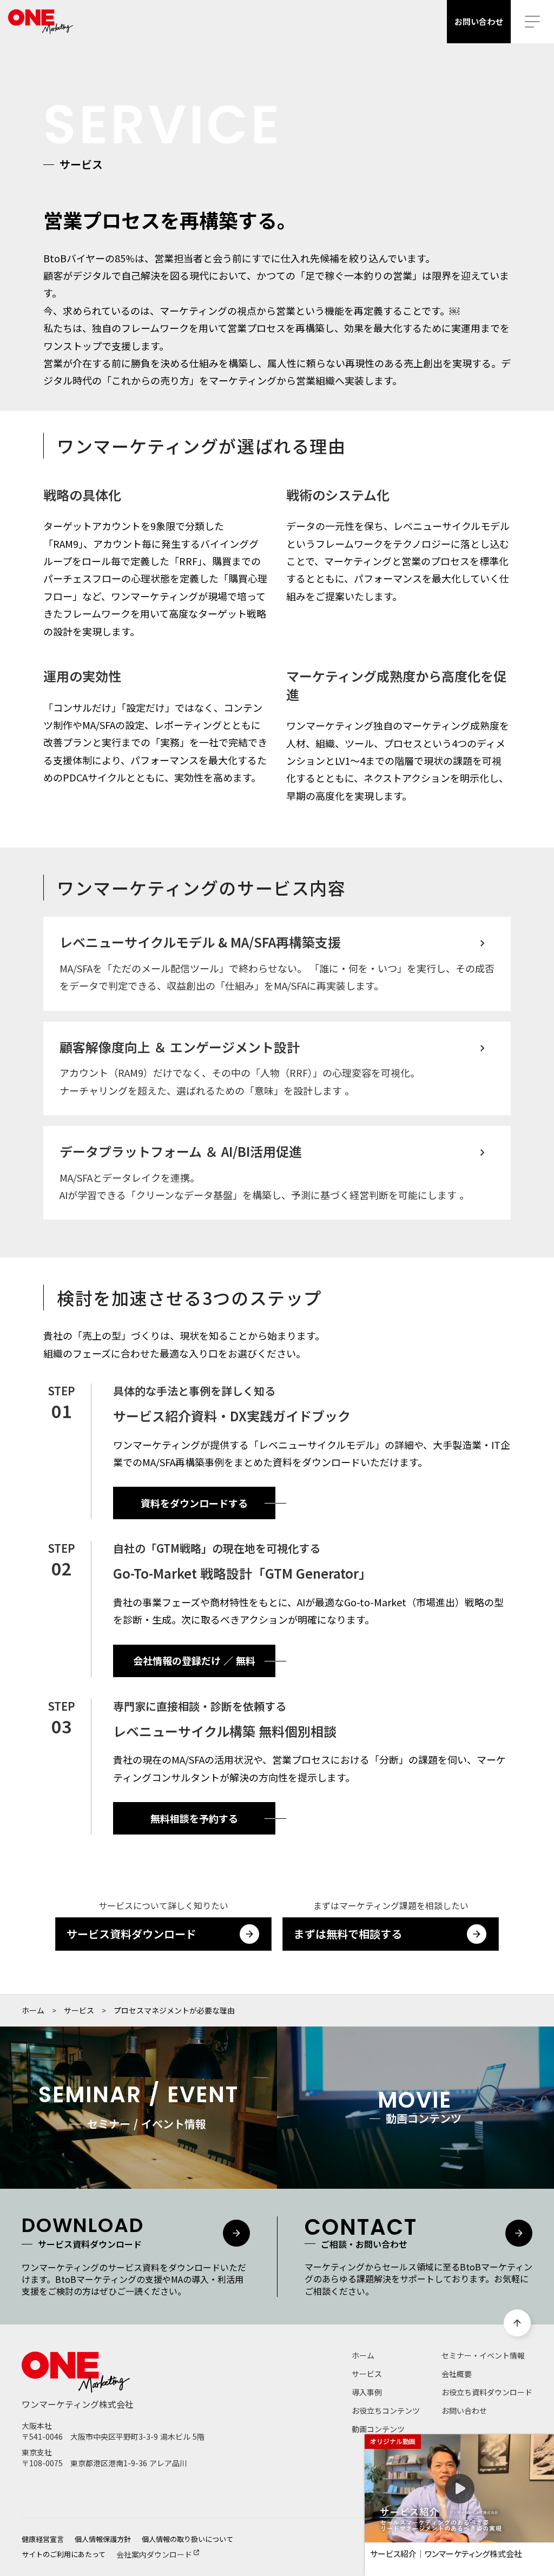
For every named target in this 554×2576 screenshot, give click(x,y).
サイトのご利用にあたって (64, 2554)
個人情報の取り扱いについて (187, 2539)
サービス (79, 2010)
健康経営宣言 (43, 2539)
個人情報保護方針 (103, 2539)
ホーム (33, 2010)
